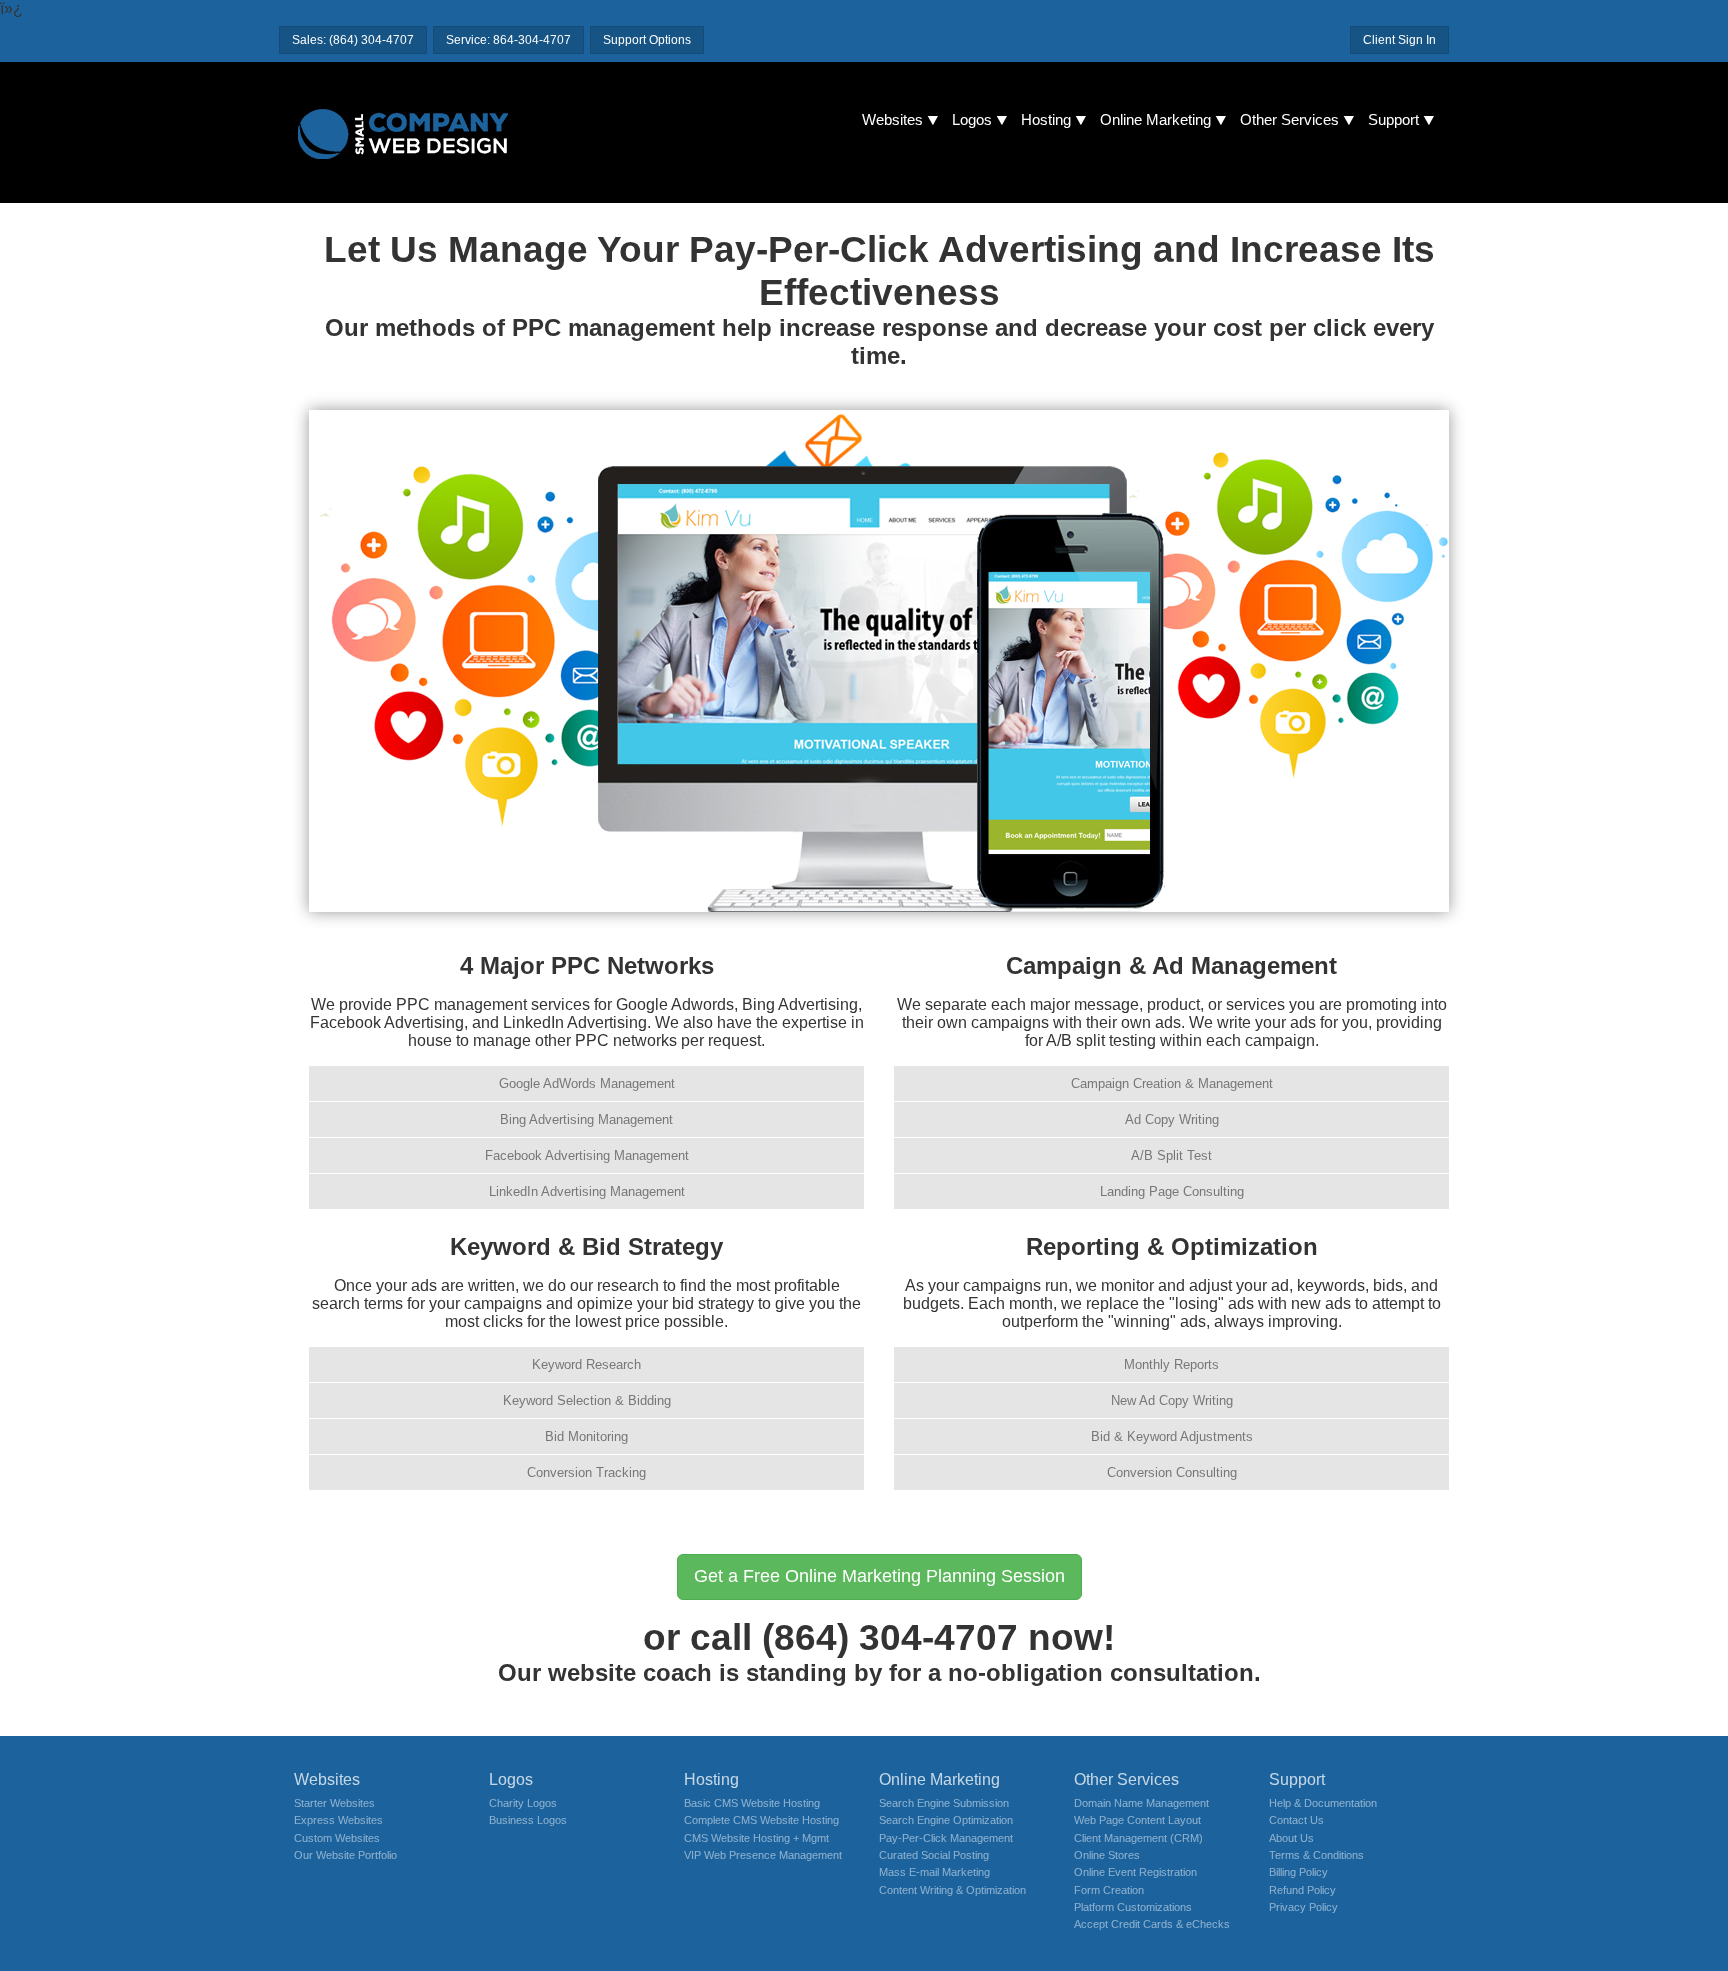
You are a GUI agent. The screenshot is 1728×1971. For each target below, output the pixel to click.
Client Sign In (1399, 40)
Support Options (647, 40)
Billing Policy (1298, 1872)
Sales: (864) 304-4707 (353, 40)
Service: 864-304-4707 (508, 40)
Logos (972, 120)
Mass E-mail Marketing (934, 1872)
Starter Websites (334, 1803)
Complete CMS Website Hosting (761, 1820)
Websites (892, 120)
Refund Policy (1302, 1890)
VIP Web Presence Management (763, 1855)
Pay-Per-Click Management (946, 1838)
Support (1393, 120)
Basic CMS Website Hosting (752, 1803)
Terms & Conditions (1316, 1855)
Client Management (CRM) (1138, 1838)
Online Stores (1107, 1855)
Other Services (1289, 120)
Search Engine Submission (944, 1803)
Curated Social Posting (934, 1855)
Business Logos (528, 1820)
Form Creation (1109, 1890)
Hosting (1046, 120)
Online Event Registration (1135, 1872)
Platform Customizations (1133, 1907)
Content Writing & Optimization (952, 1890)
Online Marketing (1155, 120)
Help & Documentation (1323, 1803)
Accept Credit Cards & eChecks (1152, 1924)
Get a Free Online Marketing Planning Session (879, 1576)
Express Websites (338, 1820)
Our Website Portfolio (345, 1855)
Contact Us (1296, 1820)
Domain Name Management (1141, 1803)
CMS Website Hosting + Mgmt (756, 1838)
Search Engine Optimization (946, 1820)
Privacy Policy (1303, 1907)
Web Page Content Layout (1137, 1820)
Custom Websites (337, 1838)
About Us (1291, 1838)
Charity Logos (523, 1803)
